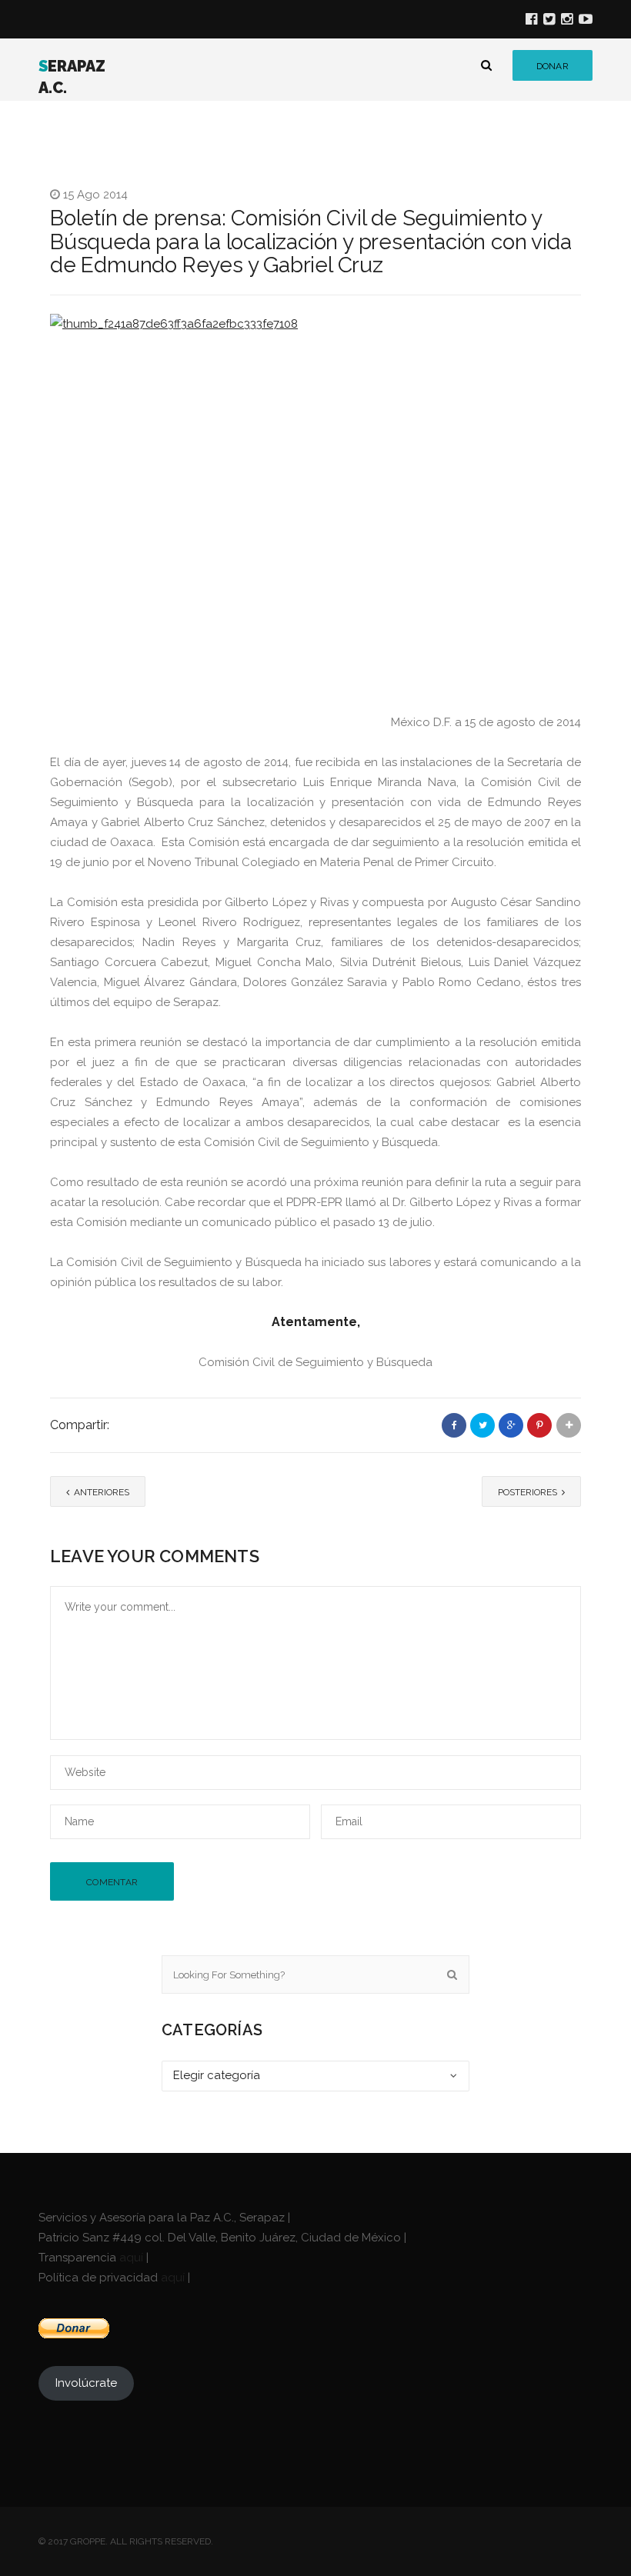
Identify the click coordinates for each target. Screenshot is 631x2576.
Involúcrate (86, 2383)
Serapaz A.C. (72, 77)
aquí (131, 2258)
